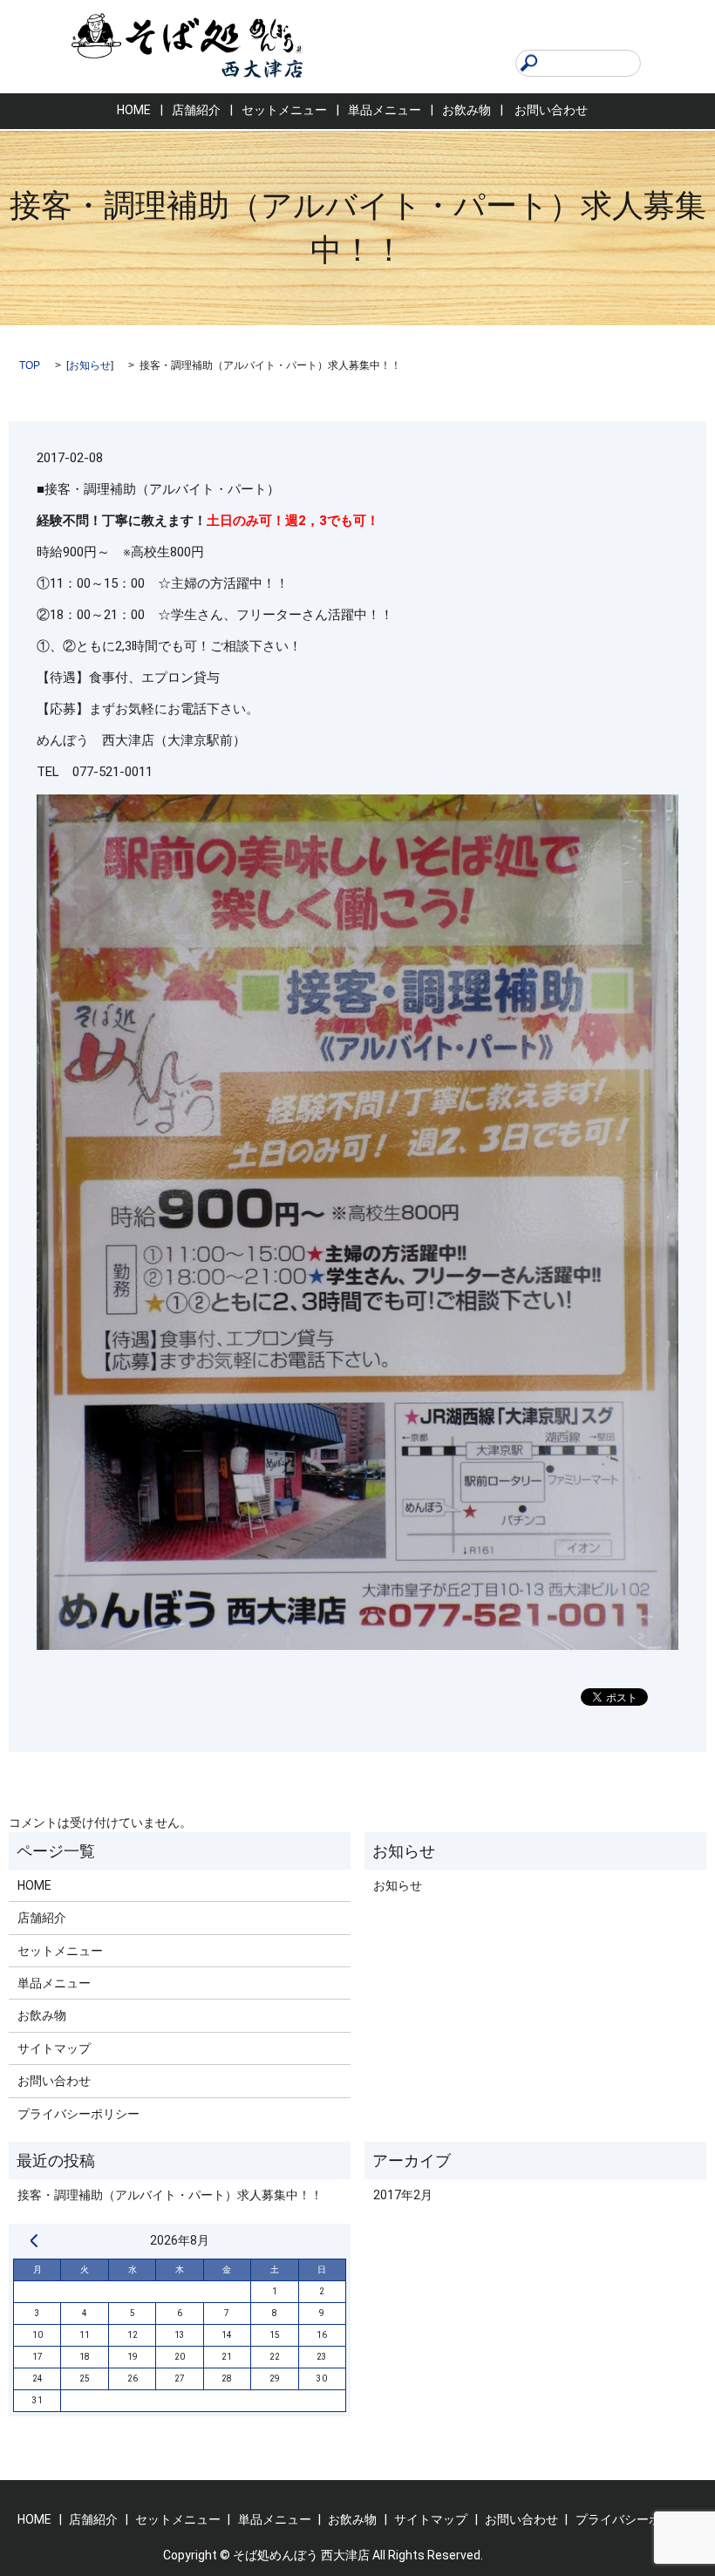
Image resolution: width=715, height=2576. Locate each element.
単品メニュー (385, 110)
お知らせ (90, 365)
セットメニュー (284, 110)
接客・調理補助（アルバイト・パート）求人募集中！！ (170, 2195)
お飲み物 (466, 110)
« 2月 (34, 2240)
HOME (134, 110)
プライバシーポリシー (78, 2114)
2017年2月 (403, 2195)
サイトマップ (54, 2048)
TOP (30, 365)
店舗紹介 (196, 110)
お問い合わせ (551, 110)
